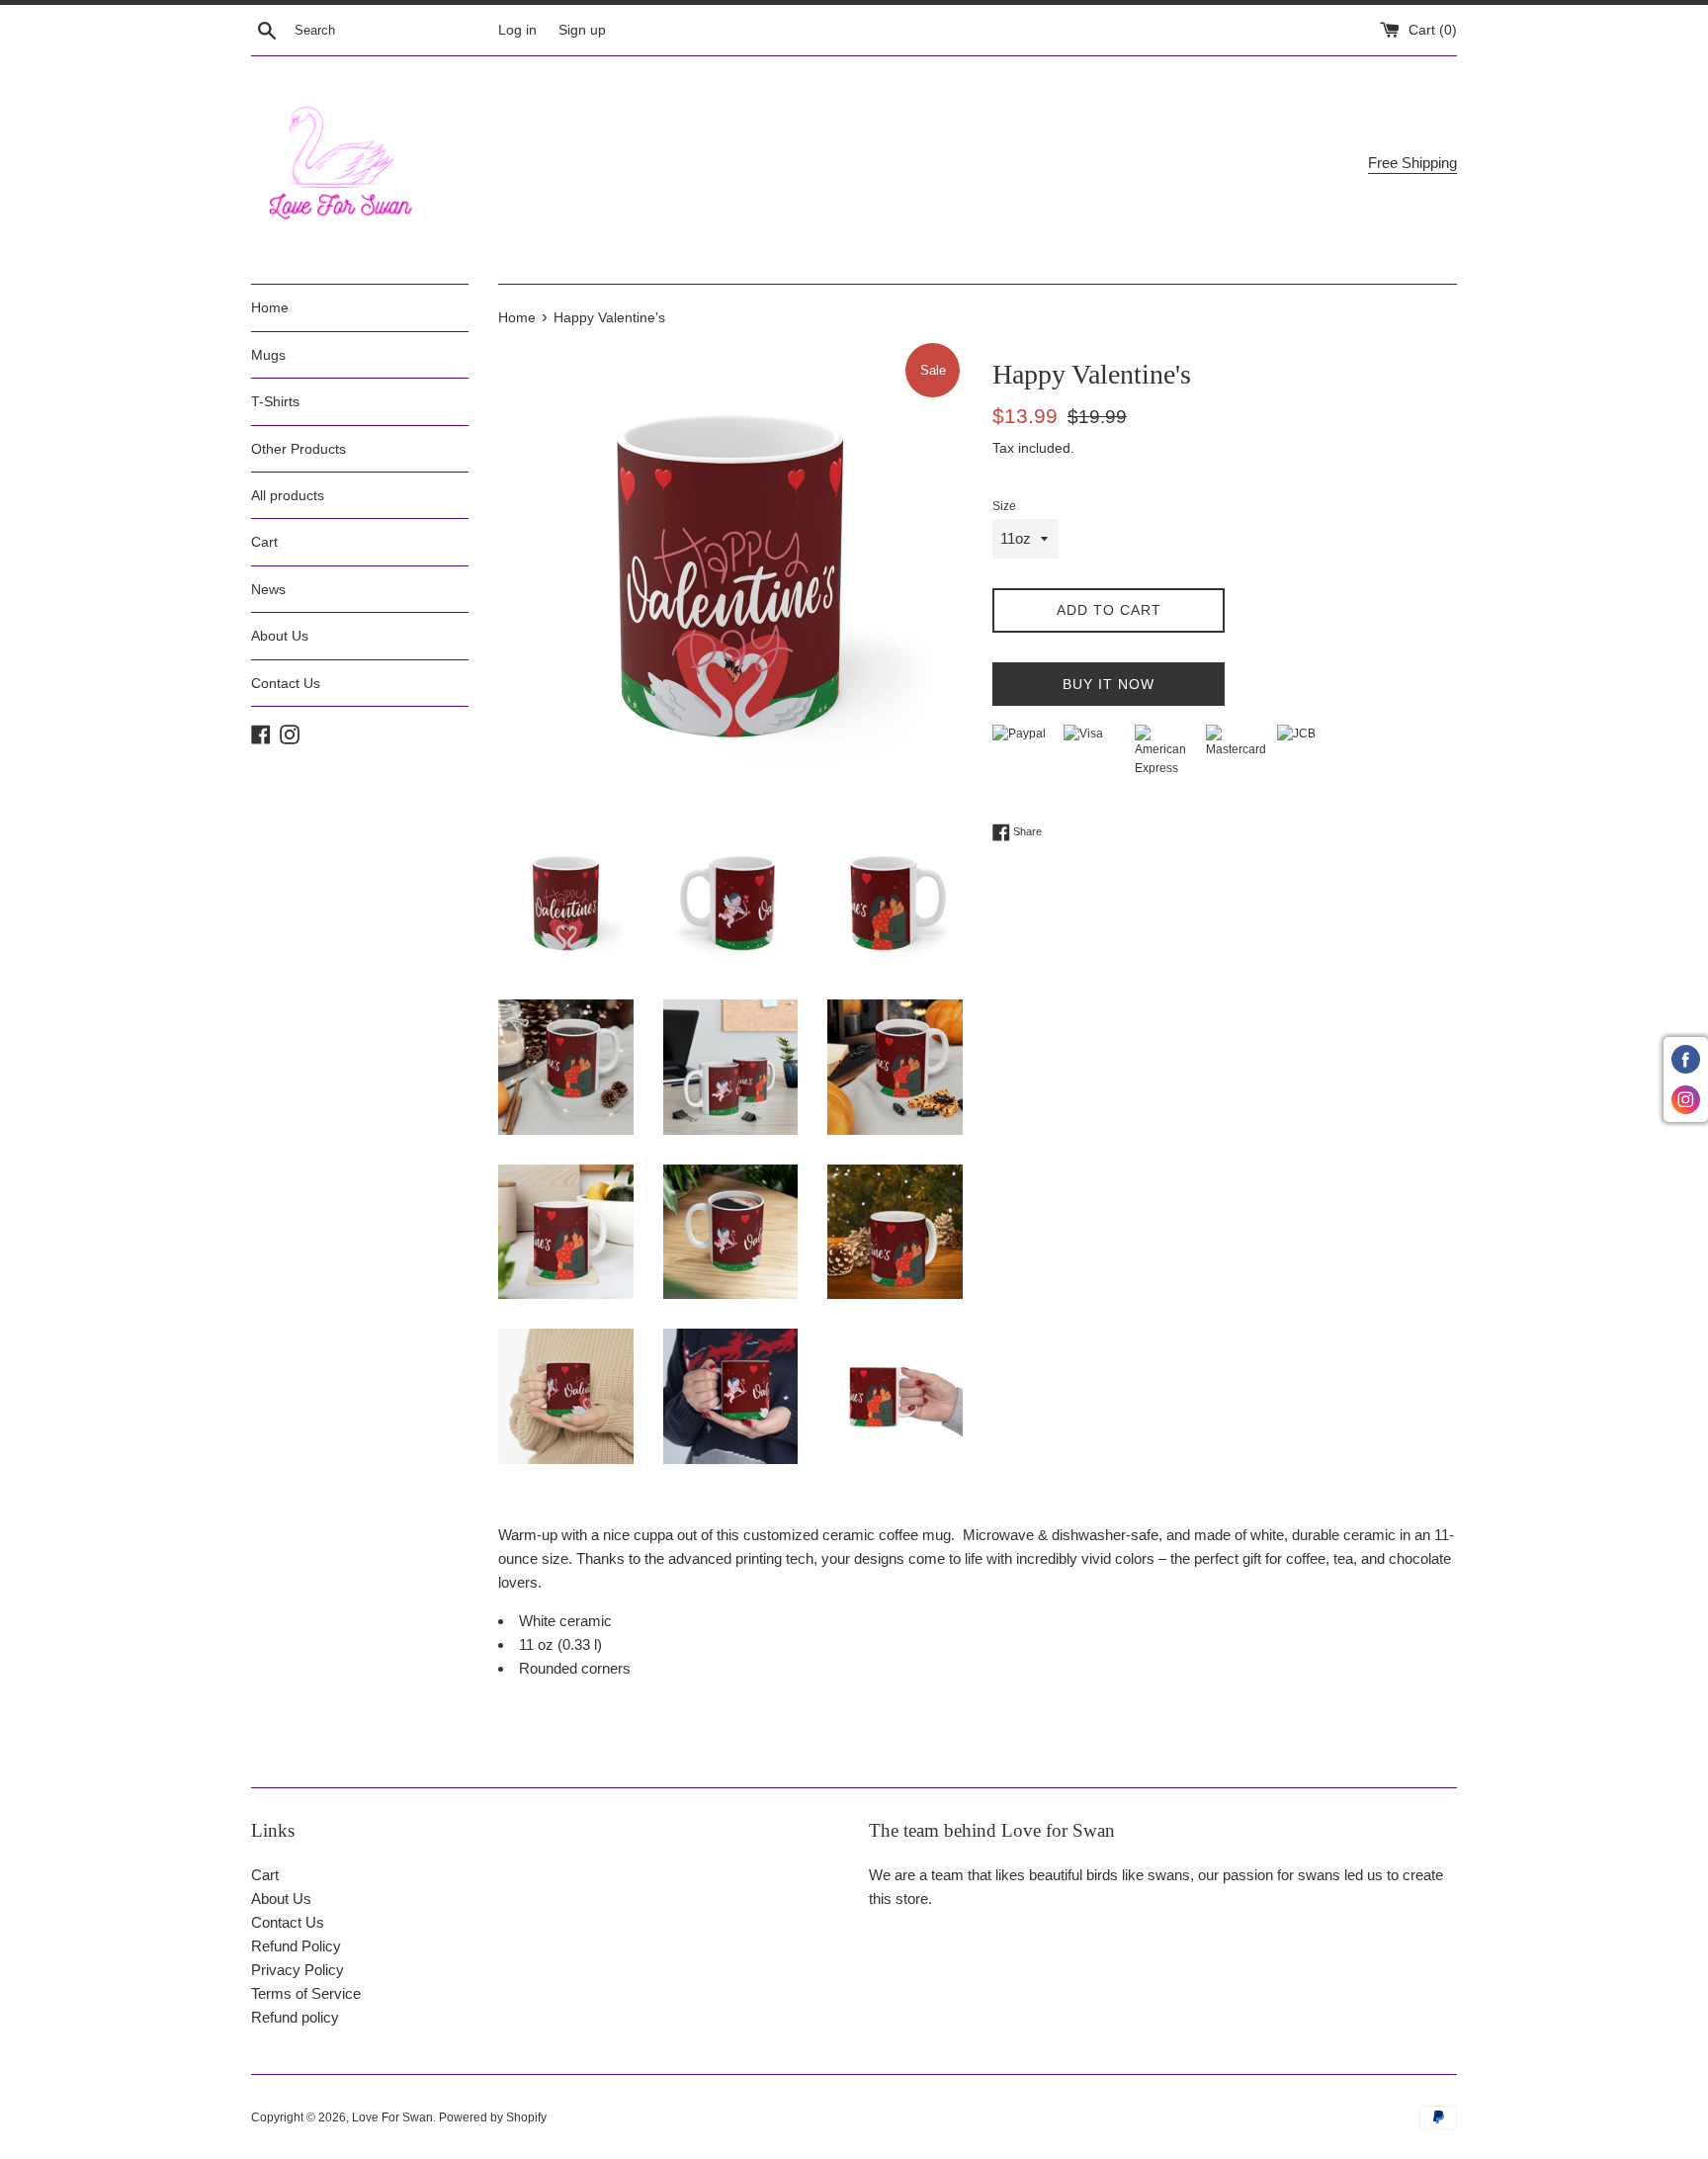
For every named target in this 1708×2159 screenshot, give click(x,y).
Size (1004, 506)
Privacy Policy (298, 1970)
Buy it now (1109, 684)
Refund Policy (296, 1946)
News (268, 589)
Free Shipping (1412, 163)
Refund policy (295, 2017)
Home (270, 307)
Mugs (268, 355)
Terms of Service (306, 1993)
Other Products (299, 449)
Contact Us (286, 683)
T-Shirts (275, 401)
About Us (280, 636)
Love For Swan (392, 2117)
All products (288, 495)
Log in (517, 30)
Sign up (582, 30)
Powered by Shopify (493, 2117)
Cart (264, 542)
